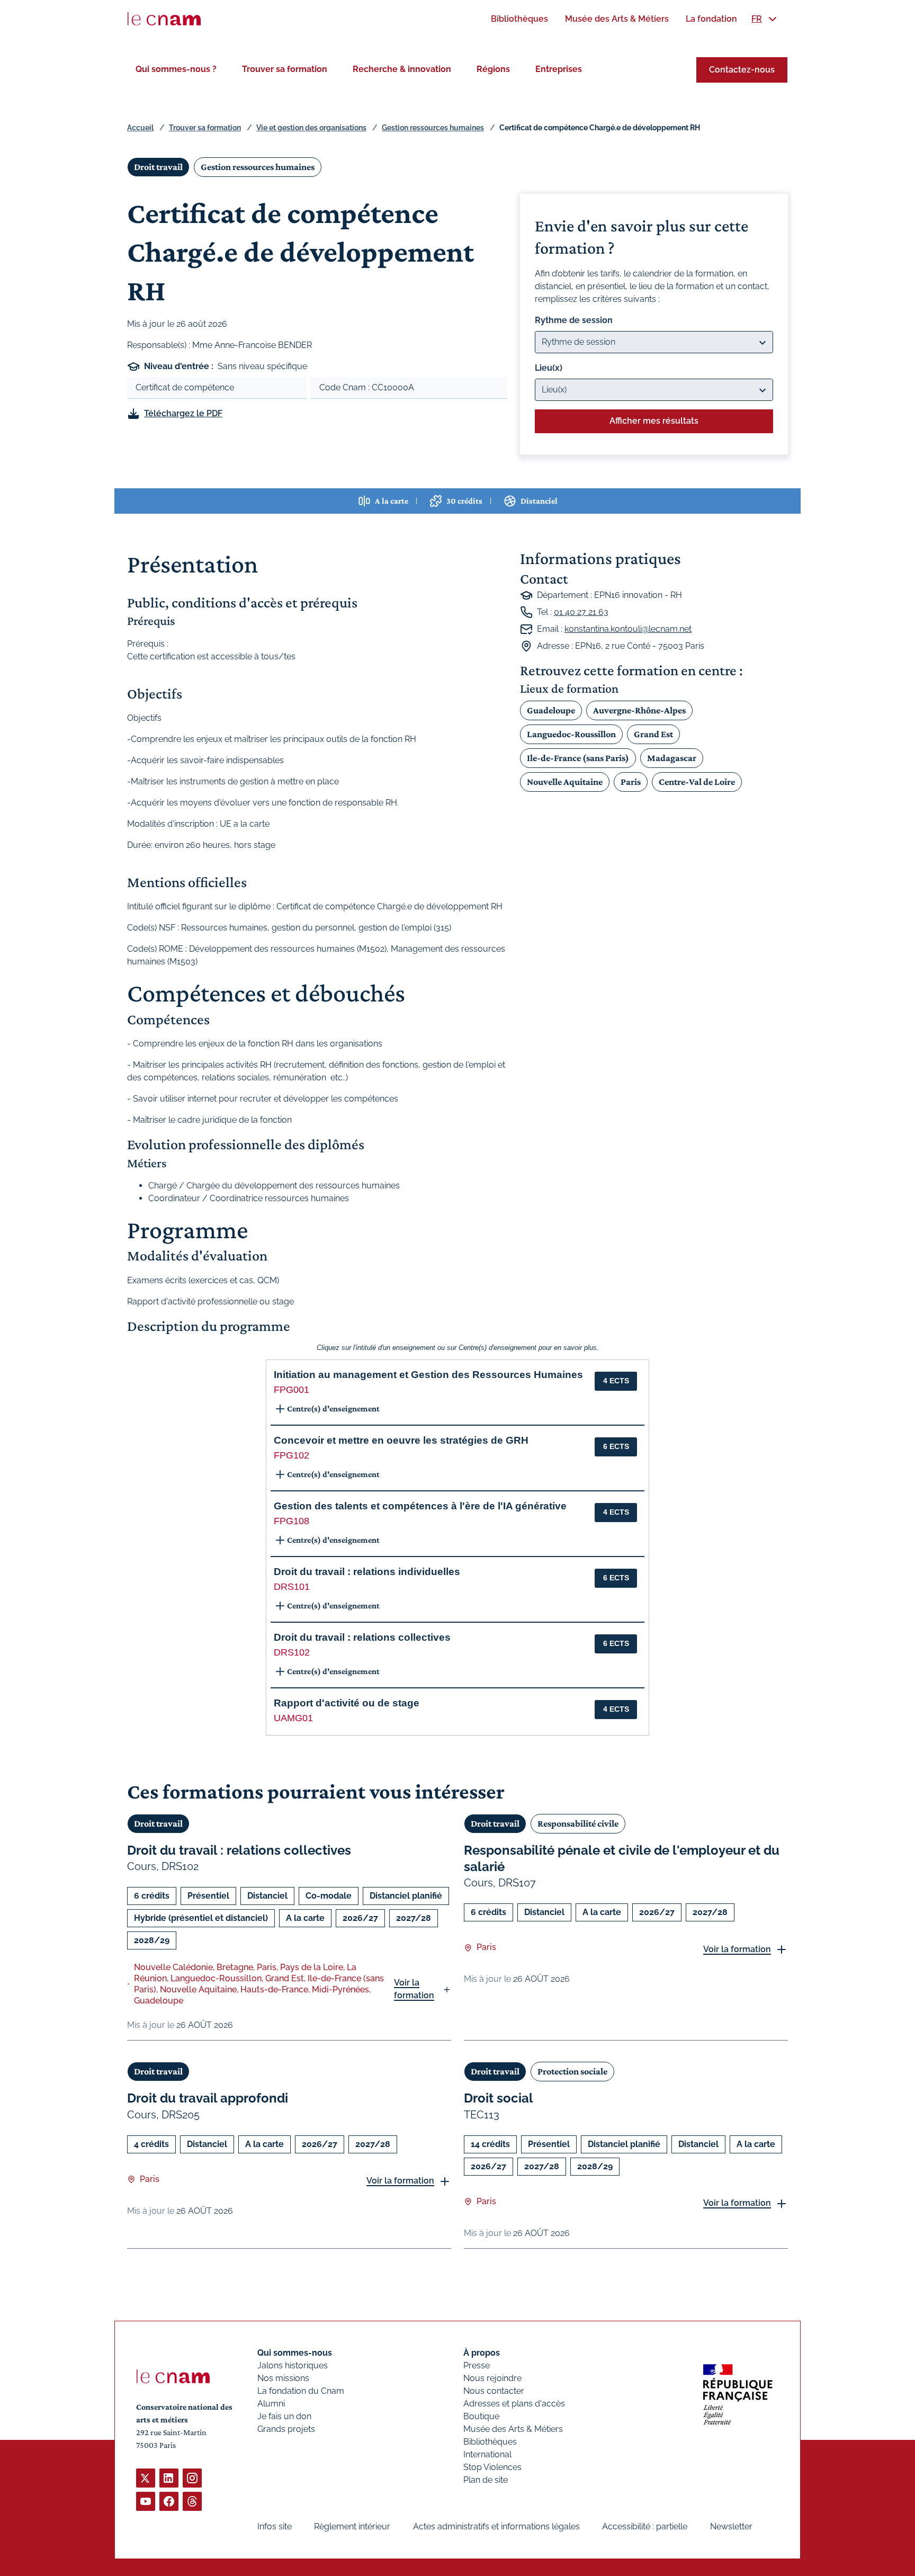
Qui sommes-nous (295, 2353)
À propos (482, 2353)
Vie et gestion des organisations (311, 128)
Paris (631, 782)
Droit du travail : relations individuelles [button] (367, 1572)
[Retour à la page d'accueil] (164, 19)
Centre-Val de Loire (697, 782)
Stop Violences (492, 2467)
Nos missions (283, 2378)
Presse (477, 2365)
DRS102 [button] (292, 1652)
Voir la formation (414, 1989)
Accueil (140, 128)
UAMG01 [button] (293, 1718)
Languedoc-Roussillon (571, 734)
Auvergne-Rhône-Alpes (639, 710)
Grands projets (286, 2429)
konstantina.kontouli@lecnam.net (628, 629)
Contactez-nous (742, 70)
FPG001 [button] (291, 1390)
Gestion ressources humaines (433, 128)
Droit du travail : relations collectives (239, 1850)
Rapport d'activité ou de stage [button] (347, 1703)
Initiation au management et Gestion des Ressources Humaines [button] (428, 1375)
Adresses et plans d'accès (514, 2404)
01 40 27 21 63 (581, 612)
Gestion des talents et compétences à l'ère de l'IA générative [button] (420, 1506)
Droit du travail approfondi (208, 2098)
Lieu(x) (549, 368)
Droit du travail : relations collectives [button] (362, 1637)
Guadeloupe (551, 710)
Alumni (271, 2404)
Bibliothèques (490, 2442)
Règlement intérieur (352, 2526)
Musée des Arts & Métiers (513, 2429)
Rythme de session (574, 320)
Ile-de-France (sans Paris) (578, 758)
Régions (493, 69)
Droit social (499, 2098)
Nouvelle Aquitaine (565, 782)
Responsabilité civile (578, 1823)
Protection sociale (572, 2071)
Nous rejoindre (492, 2378)
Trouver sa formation (285, 69)
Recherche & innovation (402, 69)
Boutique (481, 2416)
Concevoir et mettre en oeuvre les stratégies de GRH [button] (401, 1440)
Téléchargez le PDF (183, 413)
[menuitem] (519, 19)
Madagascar (672, 758)
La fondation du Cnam (301, 2391)
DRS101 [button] (292, 1587)
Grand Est (653, 734)
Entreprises (559, 69)
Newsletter (731, 2526)
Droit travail (158, 167)
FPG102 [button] (291, 1455)
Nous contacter (494, 2391)
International (487, 2454)
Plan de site (486, 2480)
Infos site (275, 2526)
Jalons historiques (293, 2365)
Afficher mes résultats (654, 421)
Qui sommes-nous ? (176, 69)
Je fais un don (284, 2416)
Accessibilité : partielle (645, 2526)
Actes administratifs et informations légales (496, 2526)
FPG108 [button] (291, 1521)
